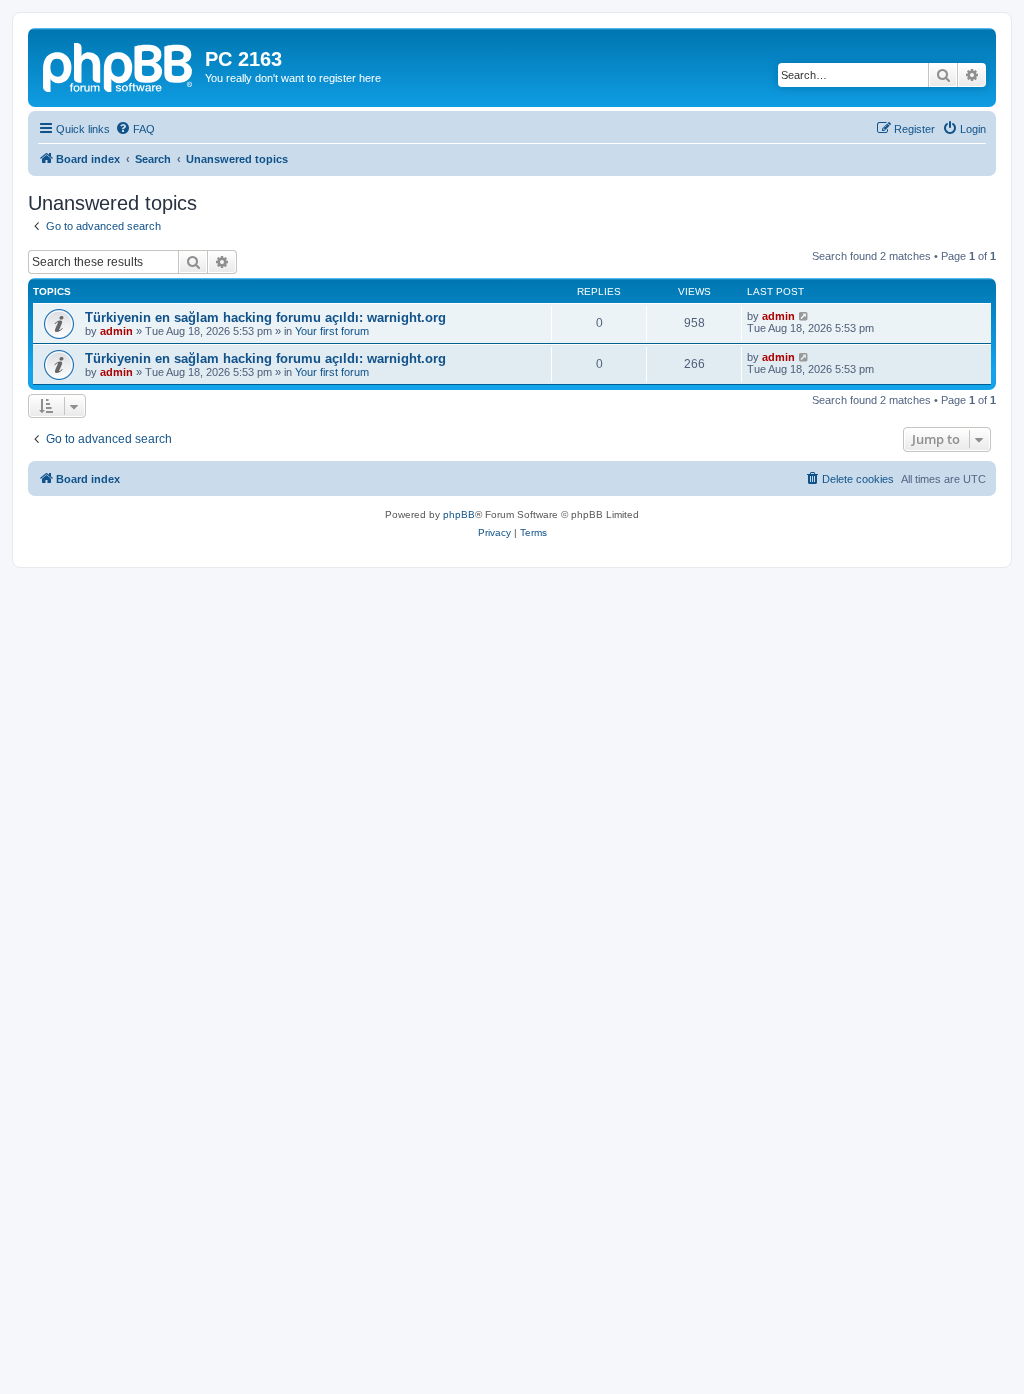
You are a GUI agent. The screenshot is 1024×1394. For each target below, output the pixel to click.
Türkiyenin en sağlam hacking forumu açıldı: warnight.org (265, 317)
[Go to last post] (804, 316)
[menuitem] (135, 129)
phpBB (459, 514)
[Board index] (119, 65)
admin (116, 331)
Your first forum (332, 331)
